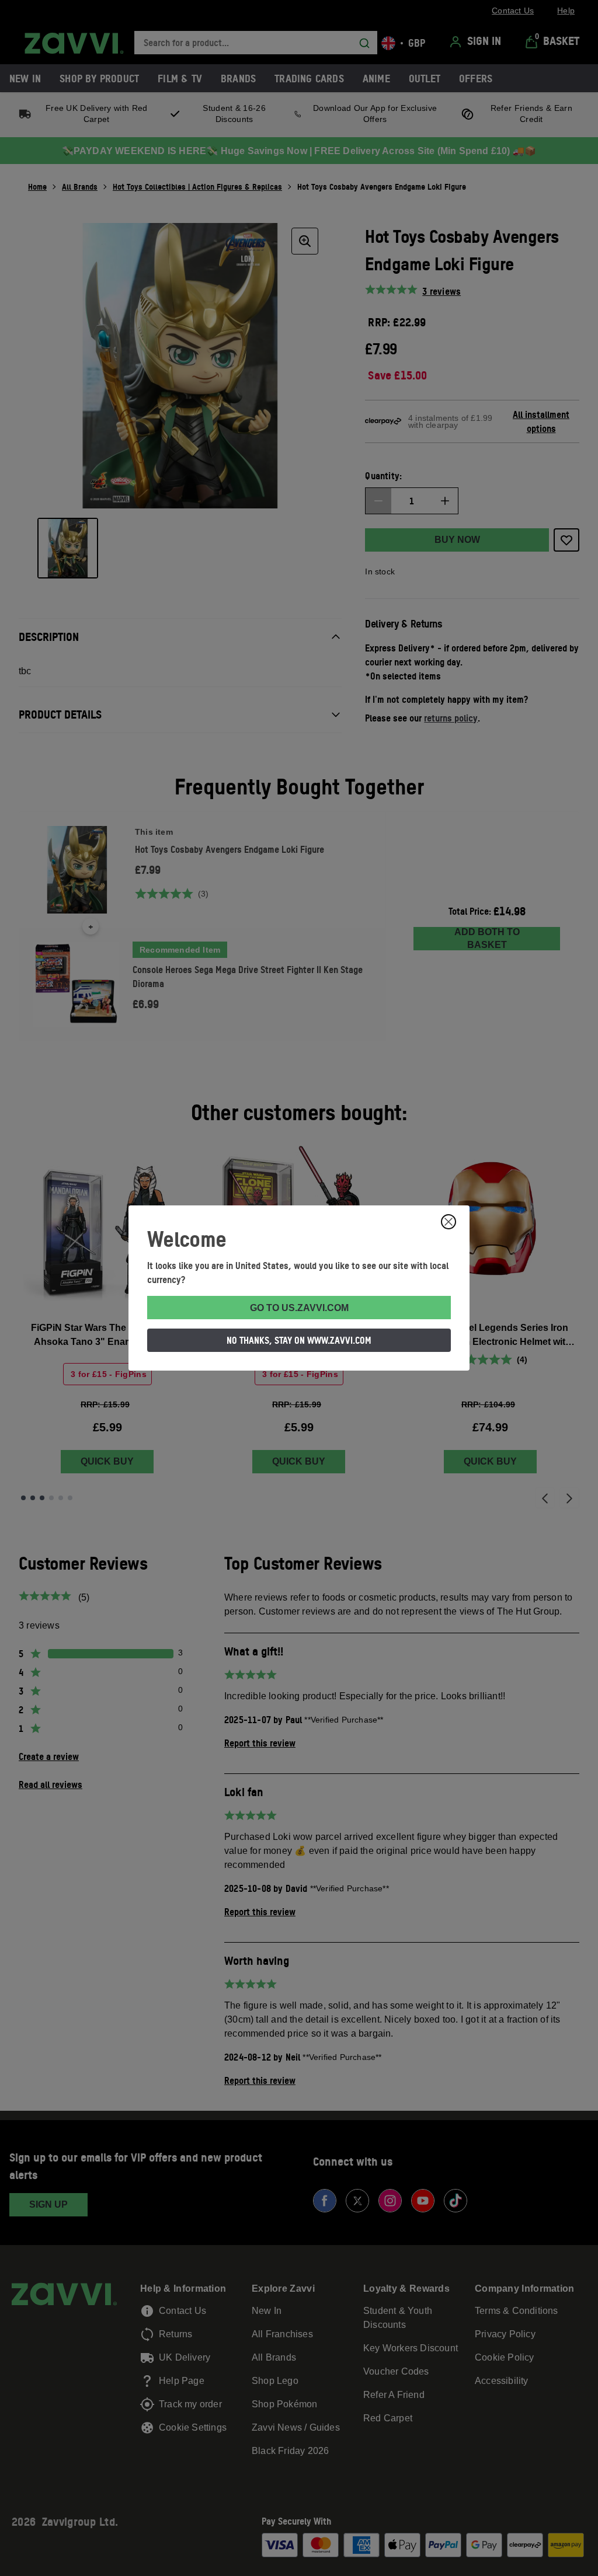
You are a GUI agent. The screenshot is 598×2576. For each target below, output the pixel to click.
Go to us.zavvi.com (299, 1308)
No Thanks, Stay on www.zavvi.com (299, 1340)
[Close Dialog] (448, 1222)
